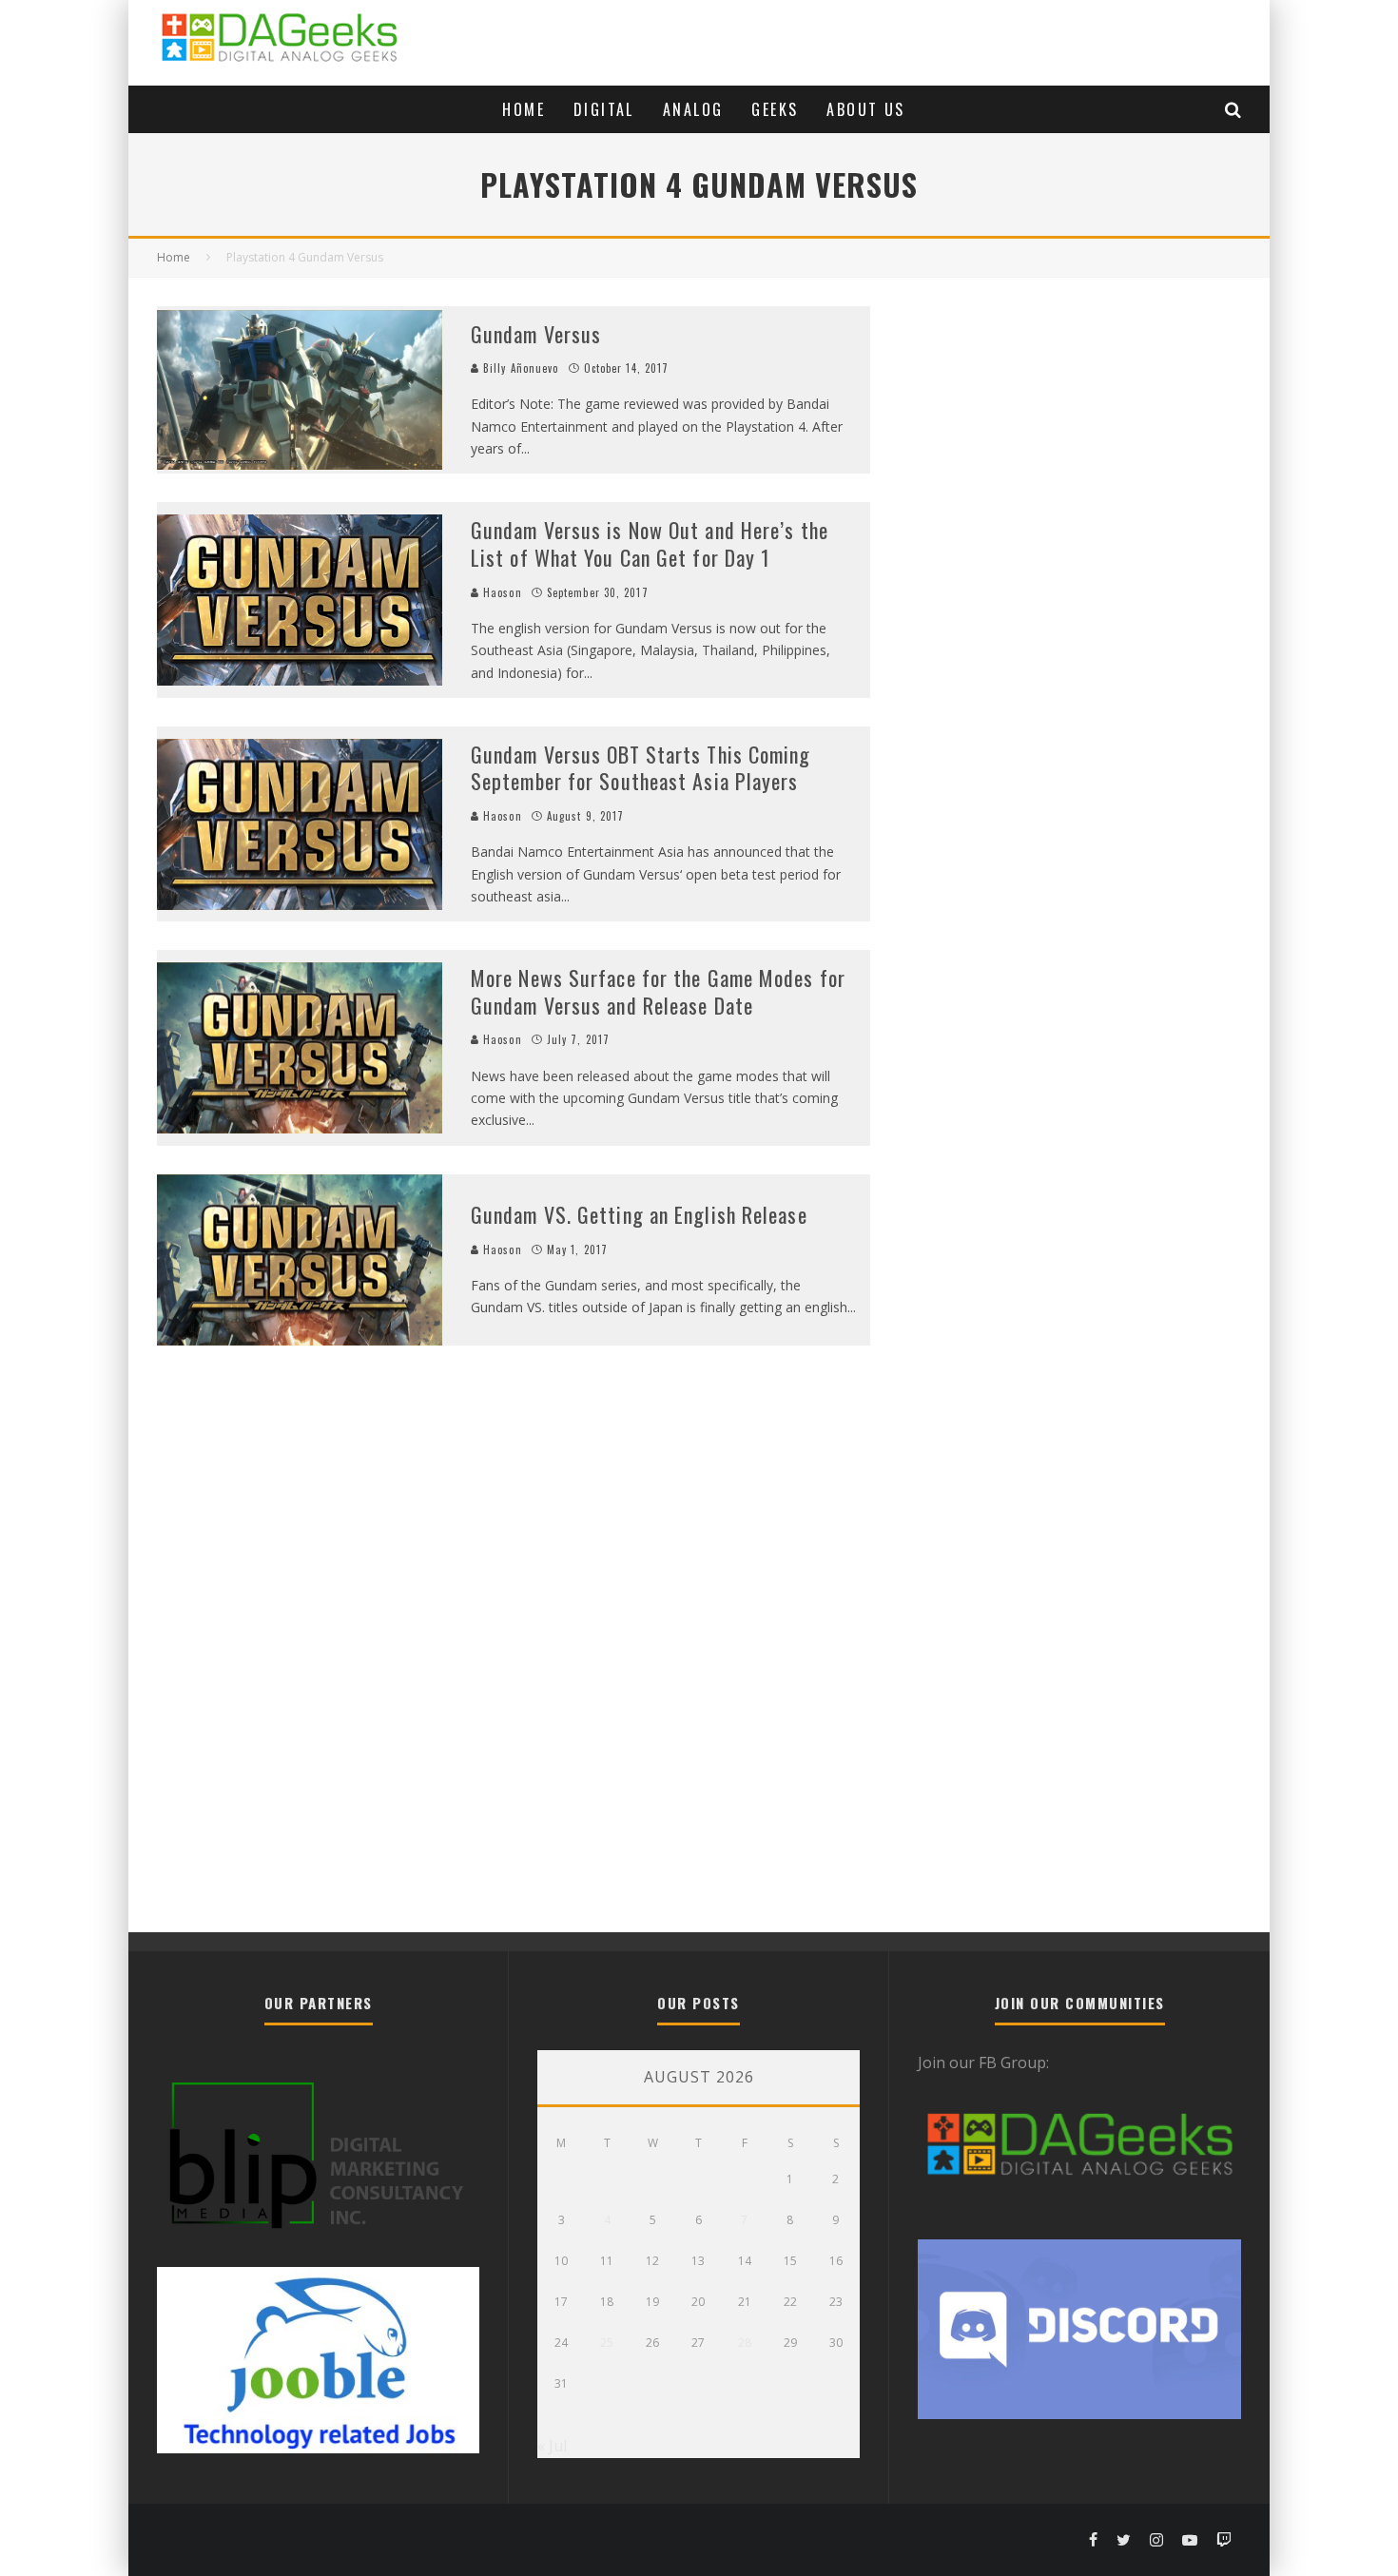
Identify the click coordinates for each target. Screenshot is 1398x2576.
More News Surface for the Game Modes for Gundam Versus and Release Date (658, 991)
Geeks (775, 109)
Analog (693, 109)
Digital (604, 109)
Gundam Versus (536, 334)
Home (524, 109)
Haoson (501, 592)
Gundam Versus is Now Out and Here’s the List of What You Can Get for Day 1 (650, 543)
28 (745, 2343)
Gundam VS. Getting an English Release (639, 1214)
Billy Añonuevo (519, 368)
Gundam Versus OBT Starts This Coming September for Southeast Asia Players (641, 768)
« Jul (552, 2446)
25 (607, 2343)
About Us (865, 109)
